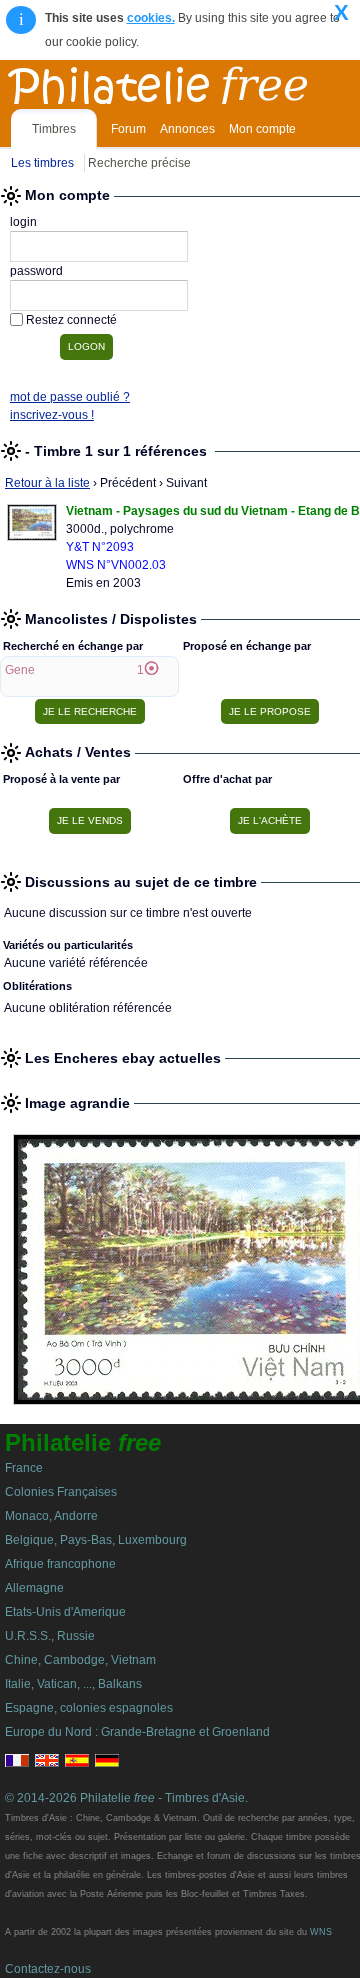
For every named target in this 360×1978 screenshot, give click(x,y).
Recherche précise (139, 163)
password (36, 271)
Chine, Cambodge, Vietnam (80, 1660)
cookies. (151, 18)
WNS (321, 1932)
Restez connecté (71, 320)
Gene (20, 670)
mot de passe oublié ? (70, 397)
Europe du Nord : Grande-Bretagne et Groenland (137, 1732)
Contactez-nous (48, 1969)
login (23, 222)
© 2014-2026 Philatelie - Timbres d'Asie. (126, 1798)
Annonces (187, 129)
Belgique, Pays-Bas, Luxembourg (96, 1540)
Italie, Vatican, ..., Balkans (73, 1684)
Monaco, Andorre (51, 1516)
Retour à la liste (47, 483)
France (24, 1468)
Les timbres (42, 163)
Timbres (54, 129)
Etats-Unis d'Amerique (65, 1612)
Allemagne (34, 1588)
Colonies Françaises (61, 1492)
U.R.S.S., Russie (50, 1636)
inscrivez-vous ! (52, 415)
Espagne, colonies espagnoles (89, 1708)
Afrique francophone (60, 1564)
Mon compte (262, 129)
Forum (128, 129)
